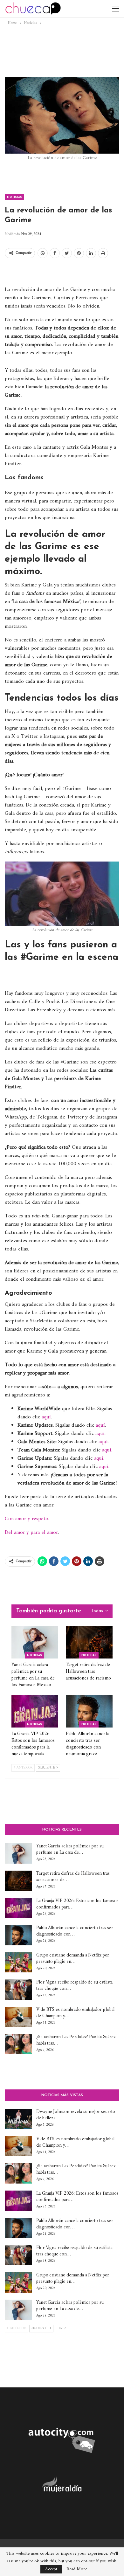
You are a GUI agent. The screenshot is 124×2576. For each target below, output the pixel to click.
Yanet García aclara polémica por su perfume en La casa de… (70, 1849)
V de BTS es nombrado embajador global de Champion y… (75, 2013)
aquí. (104, 1442)
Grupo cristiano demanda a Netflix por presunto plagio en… (73, 1959)
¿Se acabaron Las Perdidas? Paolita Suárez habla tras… (76, 2040)
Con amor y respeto (27, 1519)
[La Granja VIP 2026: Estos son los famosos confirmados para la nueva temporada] (35, 1711)
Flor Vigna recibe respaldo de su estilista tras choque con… (74, 1986)
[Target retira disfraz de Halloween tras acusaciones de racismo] (89, 1642)
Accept (51, 2569)
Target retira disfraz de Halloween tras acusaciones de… (73, 1877)
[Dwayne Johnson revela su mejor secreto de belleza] (18, 2119)
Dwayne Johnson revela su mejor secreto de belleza (76, 2115)
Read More (77, 2569)
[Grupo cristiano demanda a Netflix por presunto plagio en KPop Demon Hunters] (18, 1963)
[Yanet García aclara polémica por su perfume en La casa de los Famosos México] (35, 1642)
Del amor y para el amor (31, 1533)
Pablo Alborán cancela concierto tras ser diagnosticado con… (75, 1931)
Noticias (14, 197)
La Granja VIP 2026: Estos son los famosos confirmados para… (77, 1904)
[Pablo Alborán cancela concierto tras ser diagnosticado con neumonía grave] (89, 1711)
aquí (46, 1417)
